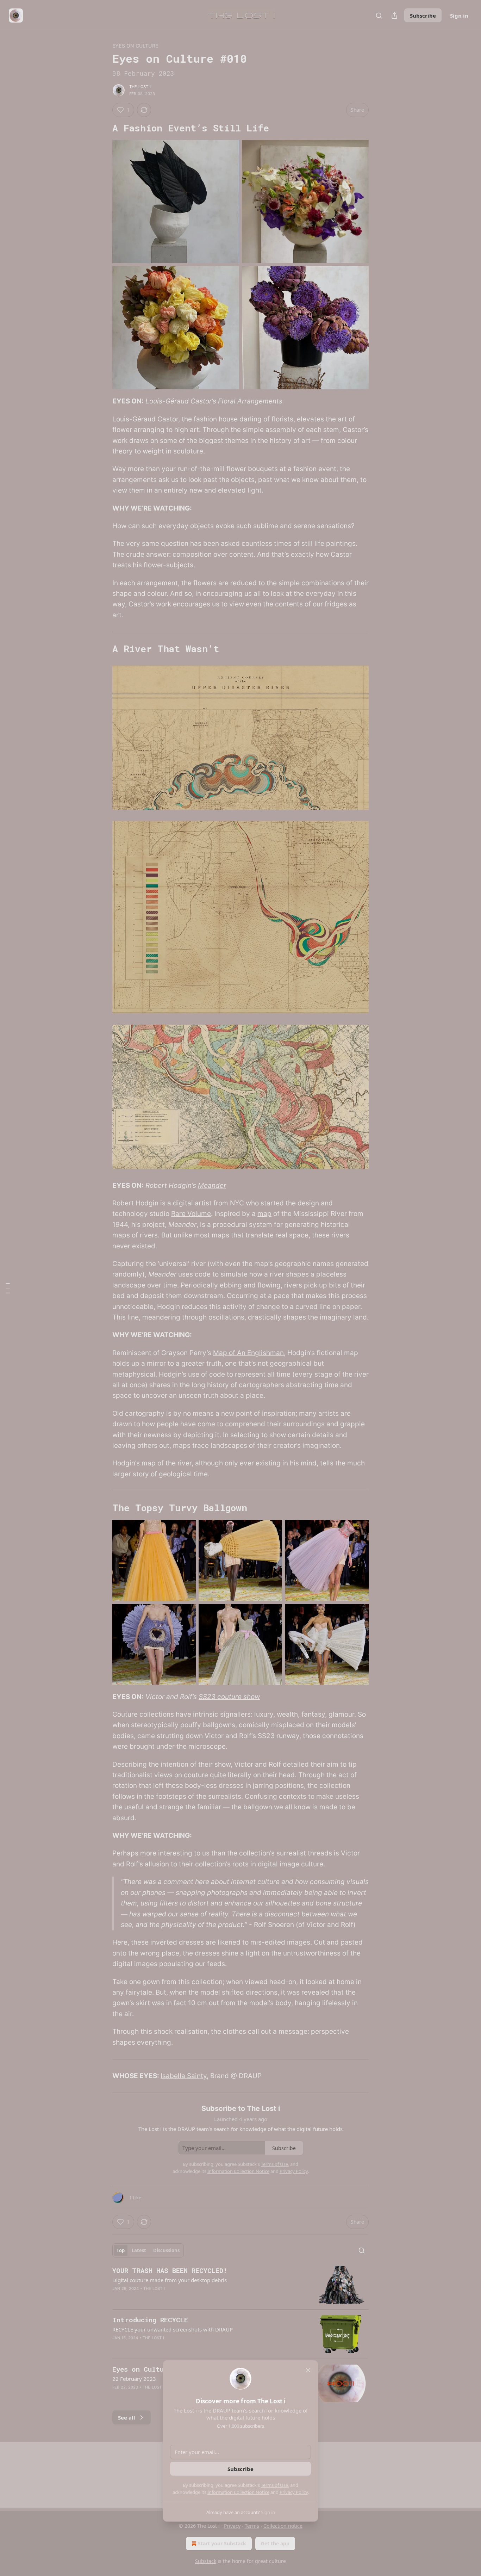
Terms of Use (274, 2485)
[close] (308, 2370)
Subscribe (241, 2469)
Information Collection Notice (238, 2492)
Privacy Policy (294, 2492)
